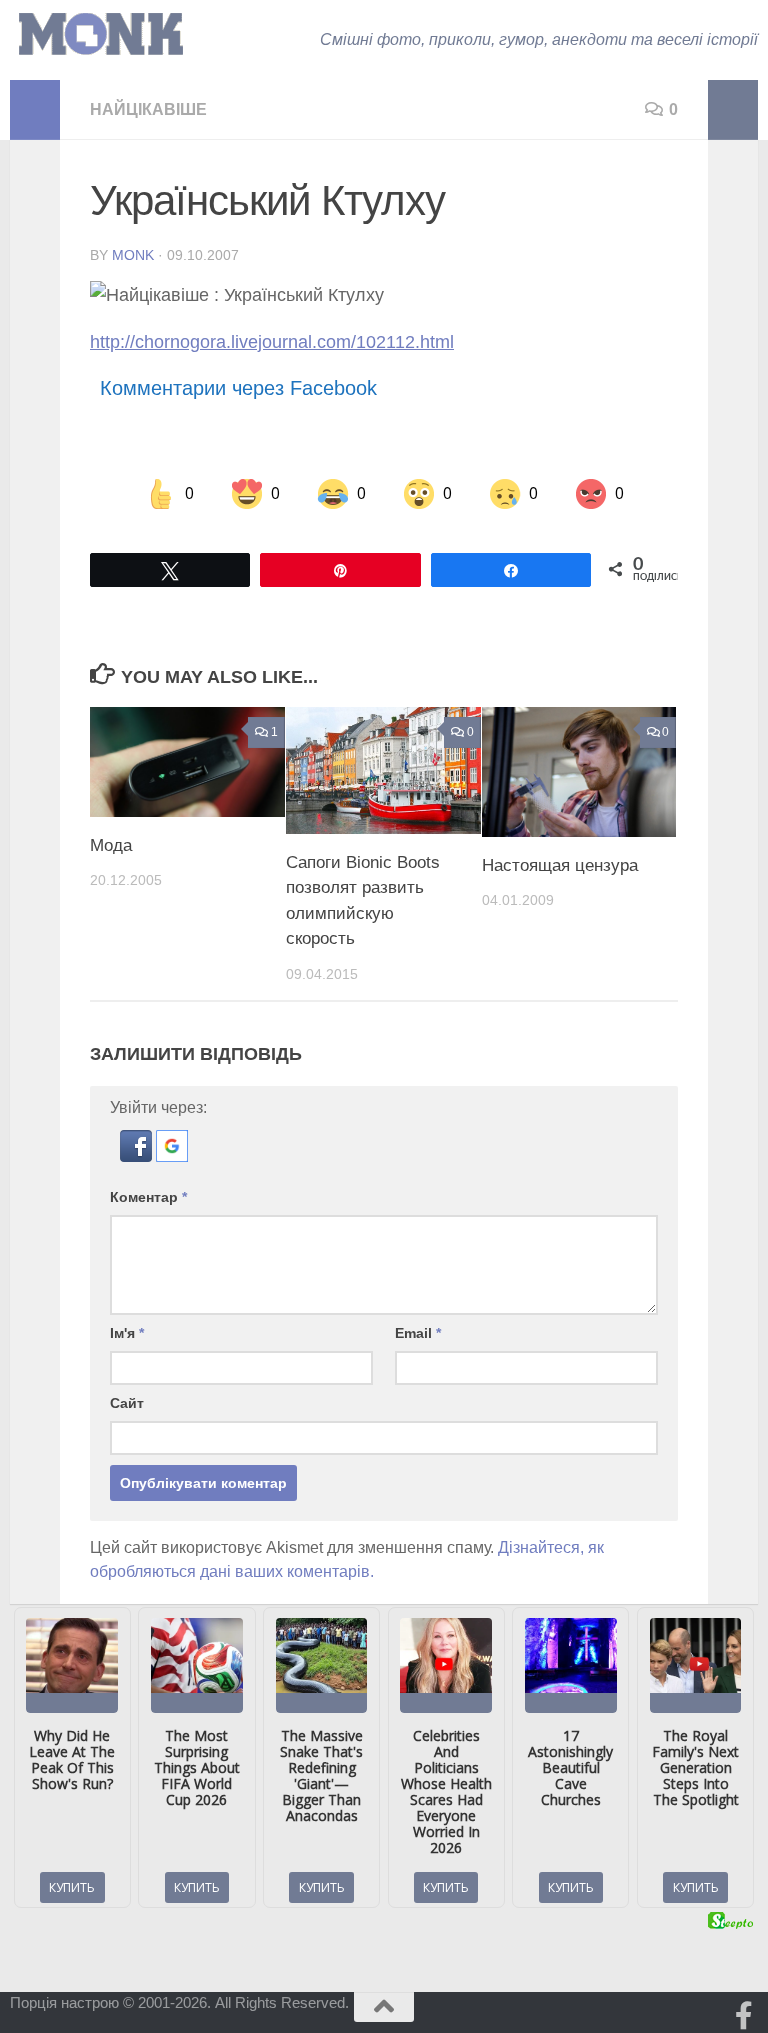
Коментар (148, 1197)
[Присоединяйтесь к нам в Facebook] (744, 2016)
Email (418, 1333)
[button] (138, 1156)
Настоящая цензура (560, 865)
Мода (111, 845)
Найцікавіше (148, 109)
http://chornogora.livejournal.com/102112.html (272, 342)
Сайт (127, 1403)
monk (133, 255)
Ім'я (127, 1333)
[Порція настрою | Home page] (101, 34)
